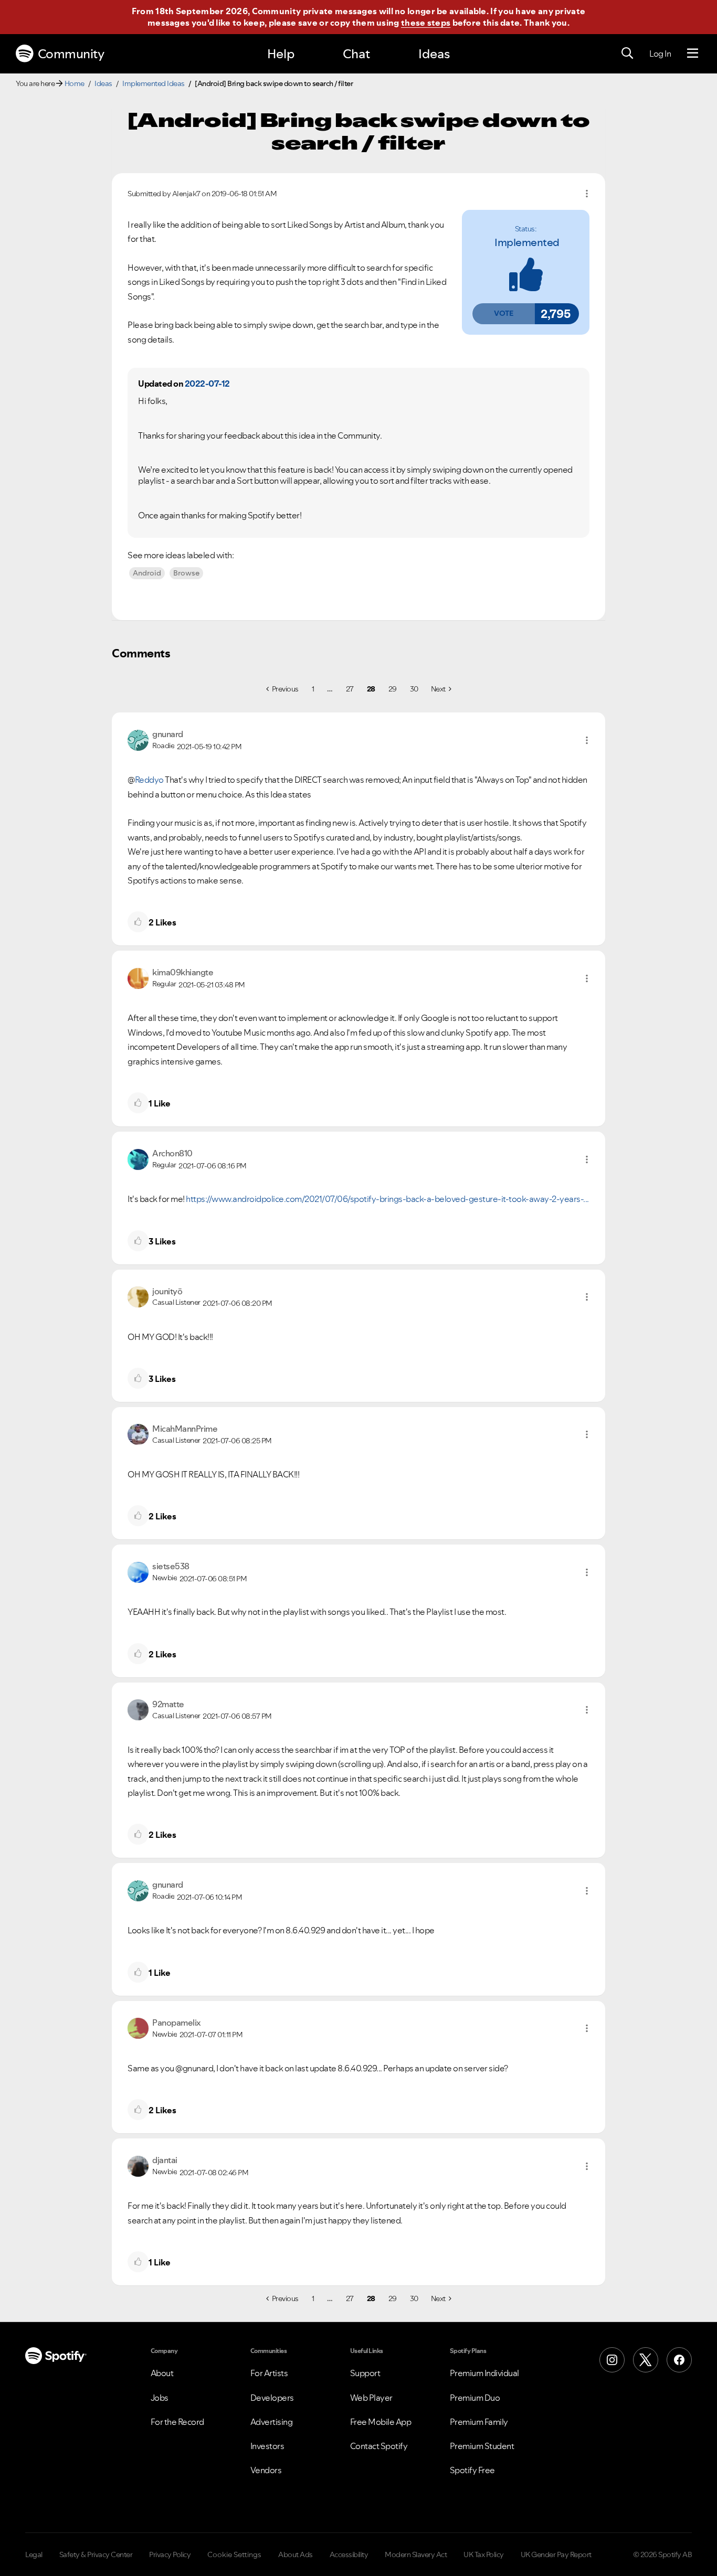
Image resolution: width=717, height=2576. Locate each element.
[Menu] (693, 54)
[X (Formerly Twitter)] (646, 2360)
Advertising (272, 2422)
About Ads (296, 2554)
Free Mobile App (381, 2422)
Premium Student (482, 2446)
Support (365, 2373)
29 (393, 689)
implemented (527, 242)
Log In (660, 54)
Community (71, 54)
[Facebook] (679, 2360)
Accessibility (349, 2554)
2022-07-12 (207, 384)
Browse (186, 573)
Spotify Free (472, 2470)
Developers (272, 2398)
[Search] (627, 54)
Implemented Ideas (154, 83)
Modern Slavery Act (416, 2554)
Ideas (434, 54)
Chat (356, 54)
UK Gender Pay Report (556, 2554)
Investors (267, 2446)
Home (75, 83)
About (162, 2373)
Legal (34, 2554)
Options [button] (587, 194)
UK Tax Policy (484, 2554)
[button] (503, 314)
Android (147, 573)
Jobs (160, 2398)
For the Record (177, 2422)
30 (414, 689)
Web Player (371, 2398)
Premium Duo (475, 2398)
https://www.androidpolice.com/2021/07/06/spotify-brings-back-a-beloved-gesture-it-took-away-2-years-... (387, 1199)
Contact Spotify (379, 2446)
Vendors (266, 2470)
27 (350, 689)
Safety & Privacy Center (96, 2554)
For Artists (269, 2373)
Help (281, 54)
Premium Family (479, 2422)
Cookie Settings (234, 2554)
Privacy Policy (170, 2554)
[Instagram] (612, 2360)
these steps (426, 23)
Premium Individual (484, 2373)
